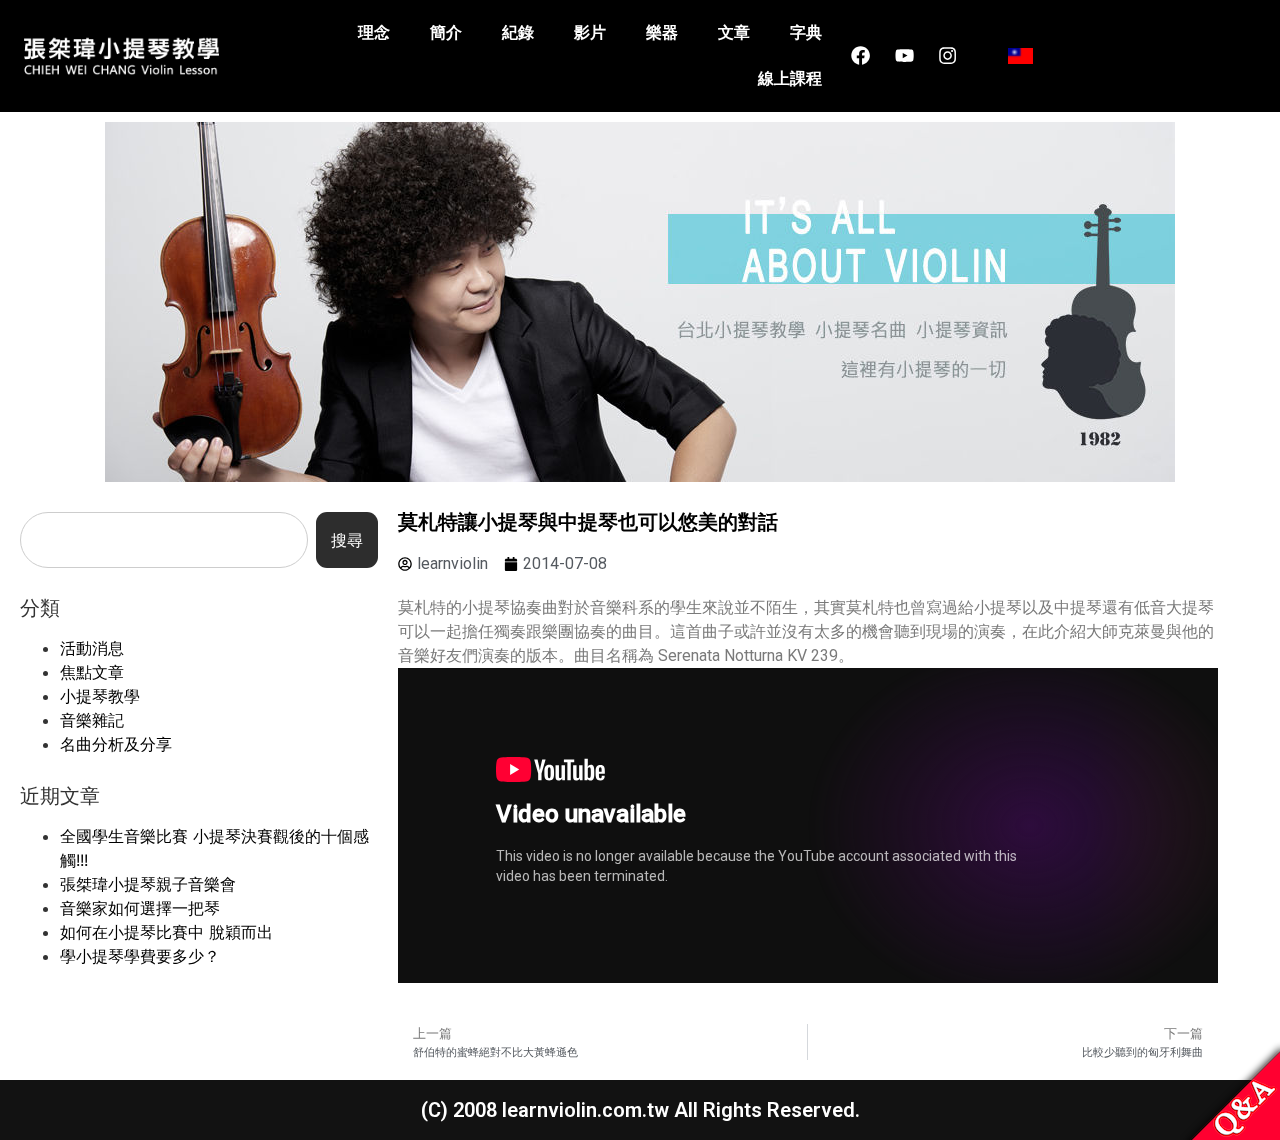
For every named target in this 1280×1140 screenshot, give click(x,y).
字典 (806, 32)
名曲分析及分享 (116, 744)
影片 (590, 32)
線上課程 (790, 78)
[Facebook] (861, 56)
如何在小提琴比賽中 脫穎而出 (166, 932)
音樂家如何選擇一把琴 (140, 908)
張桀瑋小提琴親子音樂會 (148, 884)
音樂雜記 (92, 720)
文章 (734, 32)
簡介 (446, 32)
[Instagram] (947, 56)
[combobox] (164, 540)
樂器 (662, 32)
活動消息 (92, 648)
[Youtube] (904, 56)
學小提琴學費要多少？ (140, 956)
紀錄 (518, 32)
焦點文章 (92, 672)
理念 (374, 32)
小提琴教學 (100, 696)
